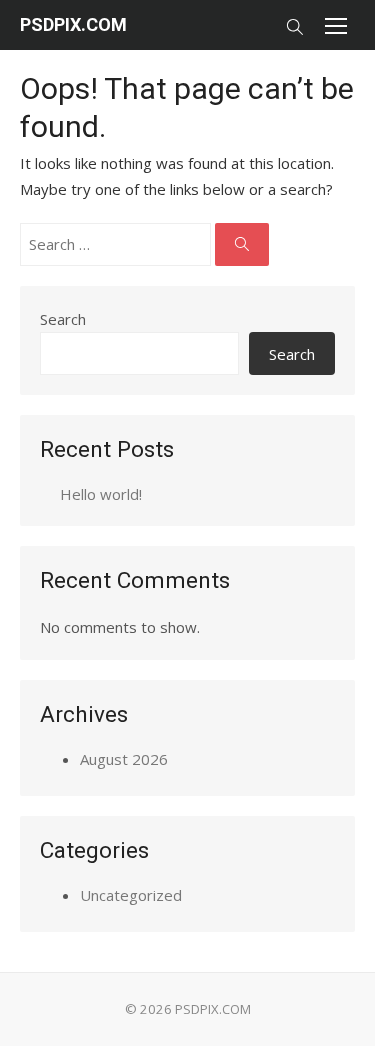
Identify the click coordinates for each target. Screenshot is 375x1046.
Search (63, 319)
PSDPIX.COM (73, 24)
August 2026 (124, 759)
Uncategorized (131, 895)
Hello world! (101, 494)
